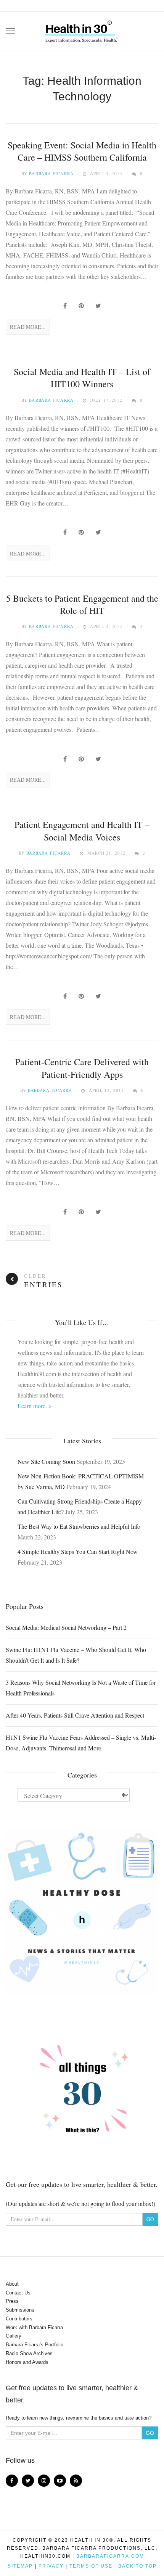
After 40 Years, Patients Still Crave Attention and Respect (75, 1715)
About (12, 2284)
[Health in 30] (82, 29)
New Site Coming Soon (46, 1461)
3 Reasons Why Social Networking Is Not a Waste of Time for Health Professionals (81, 1688)
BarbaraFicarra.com (110, 2556)
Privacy (51, 2566)
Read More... (28, 327)
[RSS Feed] (76, 2481)
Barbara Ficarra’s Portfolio (35, 2345)
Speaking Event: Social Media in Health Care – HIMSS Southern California (82, 151)
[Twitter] (28, 2481)
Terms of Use (91, 2566)
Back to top (137, 2566)
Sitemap (20, 2566)
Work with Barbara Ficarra (34, 2327)
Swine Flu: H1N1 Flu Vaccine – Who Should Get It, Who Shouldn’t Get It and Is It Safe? (76, 1655)
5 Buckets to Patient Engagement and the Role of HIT (82, 604)
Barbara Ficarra (51, 173)
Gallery (14, 2336)
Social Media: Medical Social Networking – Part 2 (66, 1627)
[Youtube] (60, 2481)
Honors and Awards (27, 2362)
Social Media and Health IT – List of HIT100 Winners (82, 378)
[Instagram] (44, 2481)
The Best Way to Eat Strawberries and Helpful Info (79, 1526)
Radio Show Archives (29, 2353)
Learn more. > (35, 1406)
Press (12, 2301)
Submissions (20, 2310)
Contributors (19, 2319)
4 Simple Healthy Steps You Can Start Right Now (78, 1551)
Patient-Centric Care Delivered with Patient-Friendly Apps (82, 1068)
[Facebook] (12, 2481)
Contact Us (18, 2293)
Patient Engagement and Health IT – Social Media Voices (82, 831)
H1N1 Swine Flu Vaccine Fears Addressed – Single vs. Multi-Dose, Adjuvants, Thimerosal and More (81, 1743)
